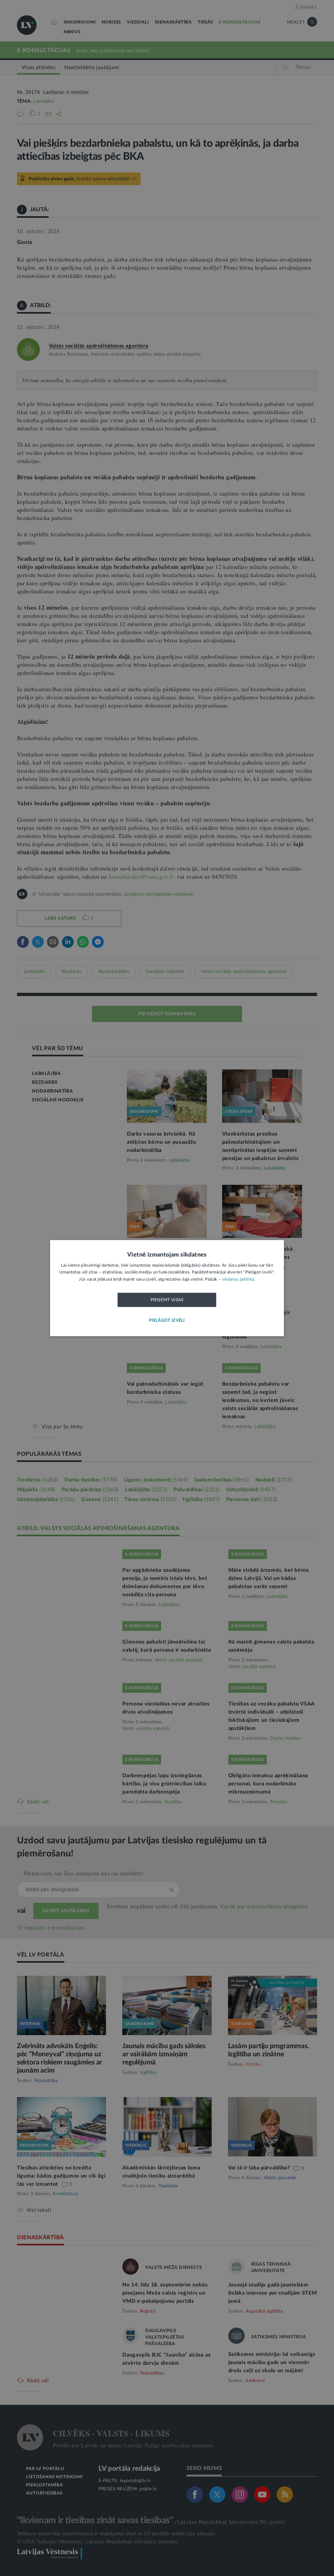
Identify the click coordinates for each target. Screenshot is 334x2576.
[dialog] (167, 1288)
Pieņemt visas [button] (167, 1300)
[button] (167, 1321)
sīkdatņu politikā (238, 1280)
